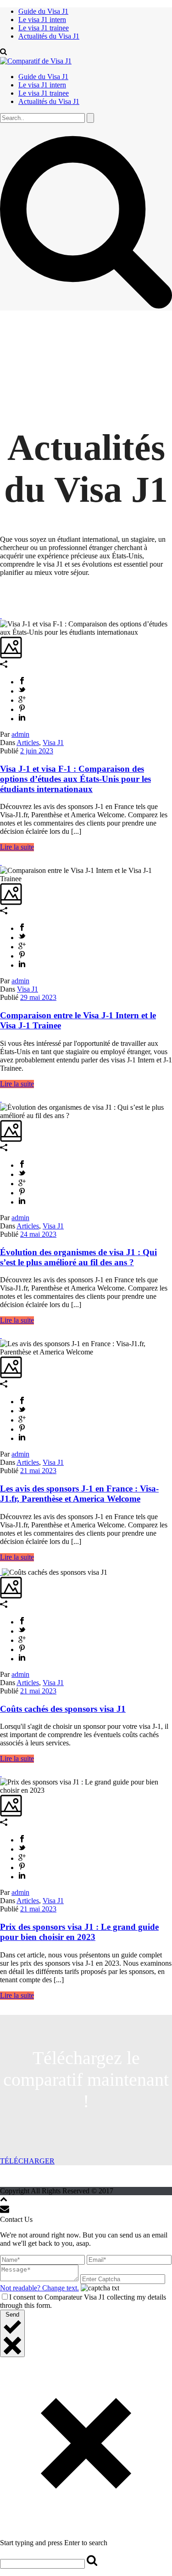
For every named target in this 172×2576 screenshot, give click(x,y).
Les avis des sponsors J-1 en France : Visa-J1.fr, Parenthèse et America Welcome (79, 1494)
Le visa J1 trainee (44, 28)
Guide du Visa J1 (43, 11)
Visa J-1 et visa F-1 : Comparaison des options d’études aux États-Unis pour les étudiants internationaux (75, 779)
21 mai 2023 (38, 1471)
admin (20, 734)
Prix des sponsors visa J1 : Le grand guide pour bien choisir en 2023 (79, 1932)
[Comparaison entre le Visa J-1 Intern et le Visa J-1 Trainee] (1, 862)
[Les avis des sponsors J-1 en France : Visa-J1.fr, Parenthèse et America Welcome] (1, 1335)
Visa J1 (53, 743)
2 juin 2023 (37, 751)
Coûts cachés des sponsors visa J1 (63, 1709)
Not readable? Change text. (39, 2288)
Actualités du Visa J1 (49, 36)
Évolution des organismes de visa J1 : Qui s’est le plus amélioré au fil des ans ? (78, 1257)
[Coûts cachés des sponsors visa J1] (1, 1572)
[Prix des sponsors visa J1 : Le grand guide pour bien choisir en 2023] (1, 1774)
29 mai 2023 (38, 997)
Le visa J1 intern (42, 20)
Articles (28, 743)
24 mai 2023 (38, 1234)
